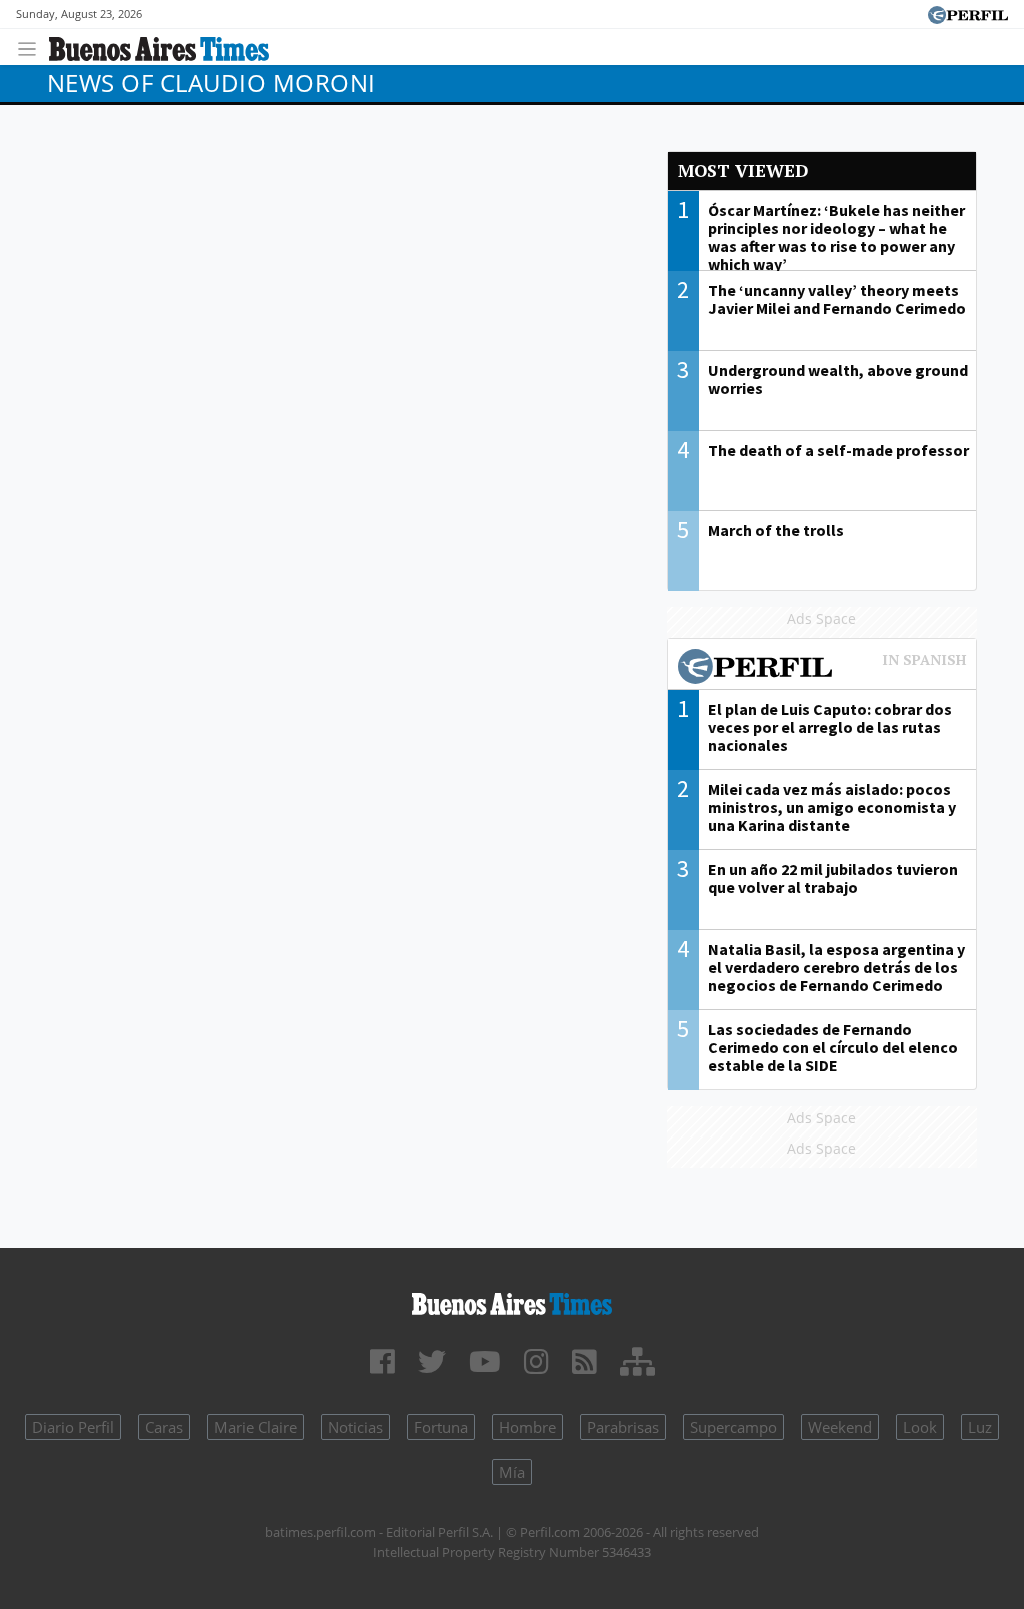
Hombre (527, 1427)
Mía (512, 1472)
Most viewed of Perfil (822, 669)
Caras (164, 1427)
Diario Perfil (73, 1427)
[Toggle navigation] (32, 46)
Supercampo (733, 1427)
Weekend (840, 1427)
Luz (980, 1427)
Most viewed (743, 170)
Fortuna (441, 1427)
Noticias (355, 1427)
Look (920, 1427)
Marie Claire (255, 1427)
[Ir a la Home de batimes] (512, 1300)
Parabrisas (623, 1427)
